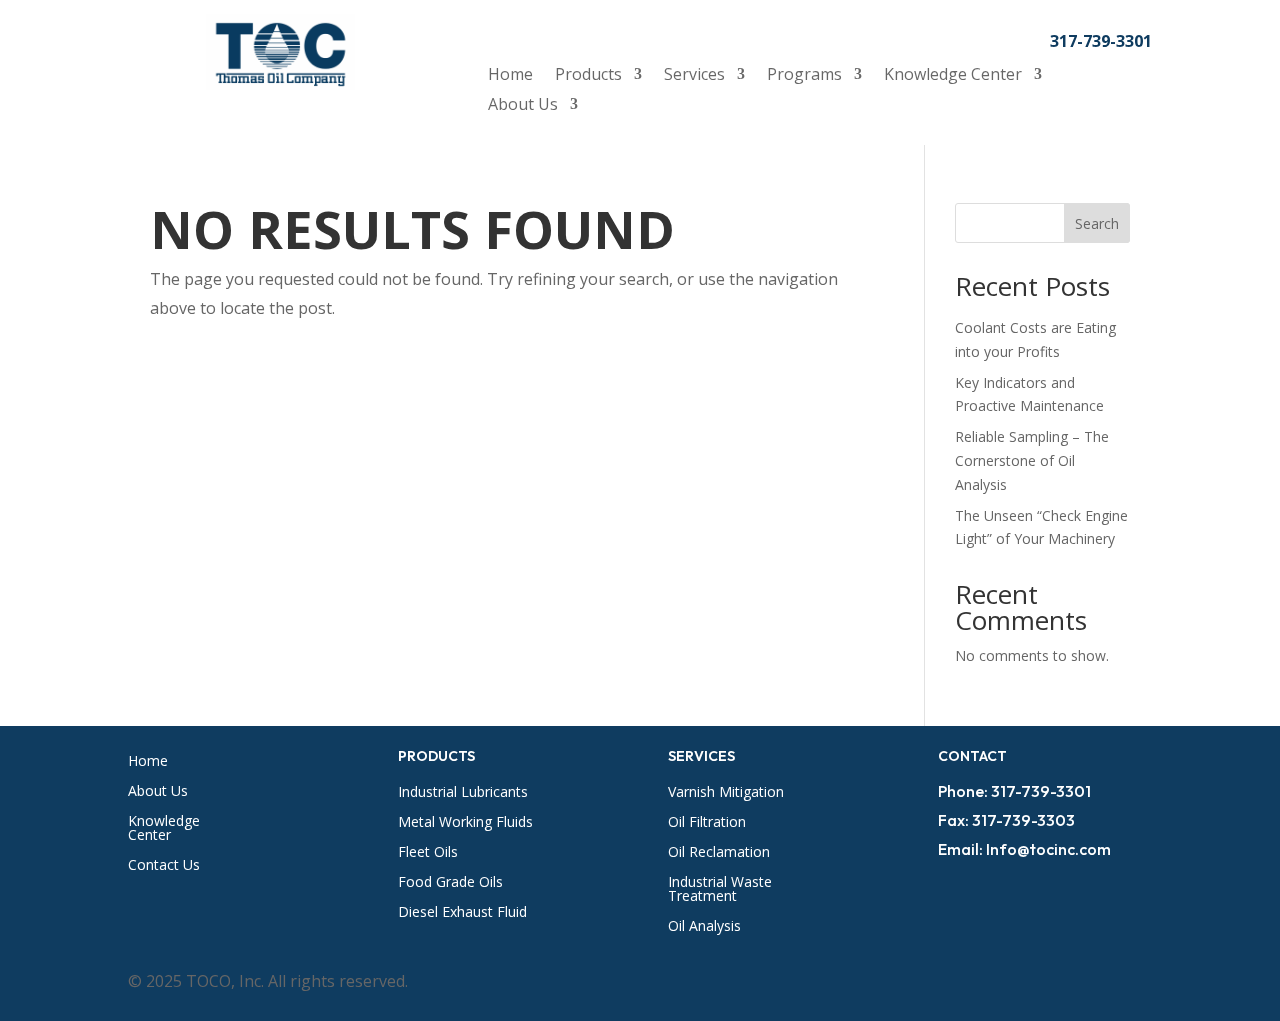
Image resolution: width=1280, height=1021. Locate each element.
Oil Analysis (704, 927)
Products (588, 76)
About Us (523, 106)
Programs (804, 76)
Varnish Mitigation (726, 793)
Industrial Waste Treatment (720, 890)
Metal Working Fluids (465, 823)
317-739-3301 (1101, 41)
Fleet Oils (428, 853)
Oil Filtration (707, 823)
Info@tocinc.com (1048, 849)
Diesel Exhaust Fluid (462, 913)
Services (694, 76)
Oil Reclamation (719, 853)
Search (1097, 223)
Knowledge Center (953, 76)
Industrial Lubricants (463, 793)
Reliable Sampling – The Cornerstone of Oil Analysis (1032, 460)
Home (510, 76)
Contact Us (164, 866)
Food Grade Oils (450, 883)
